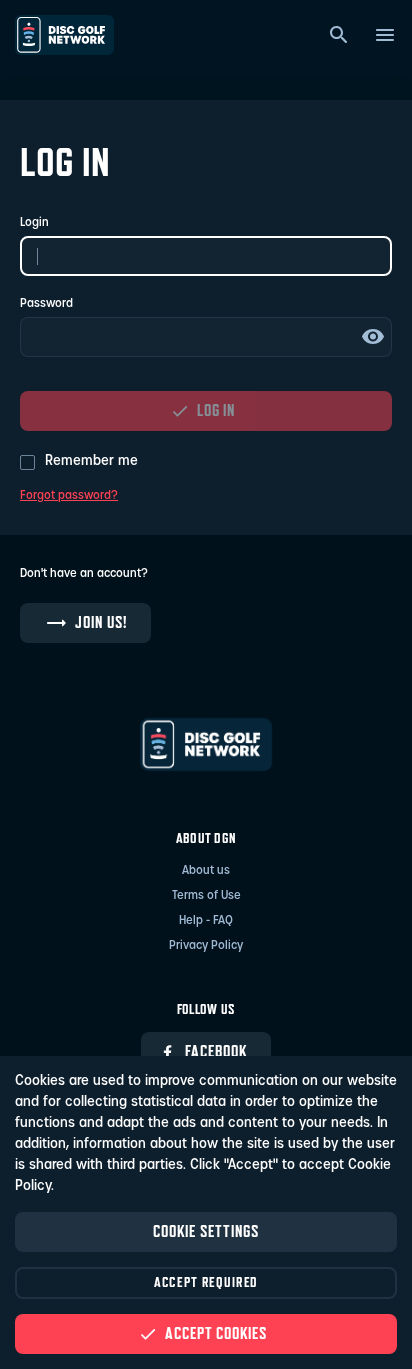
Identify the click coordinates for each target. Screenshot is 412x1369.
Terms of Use (206, 896)
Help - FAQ (206, 921)
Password (46, 304)
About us (206, 871)
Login (34, 223)
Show (373, 337)
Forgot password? (69, 496)
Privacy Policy (206, 946)
